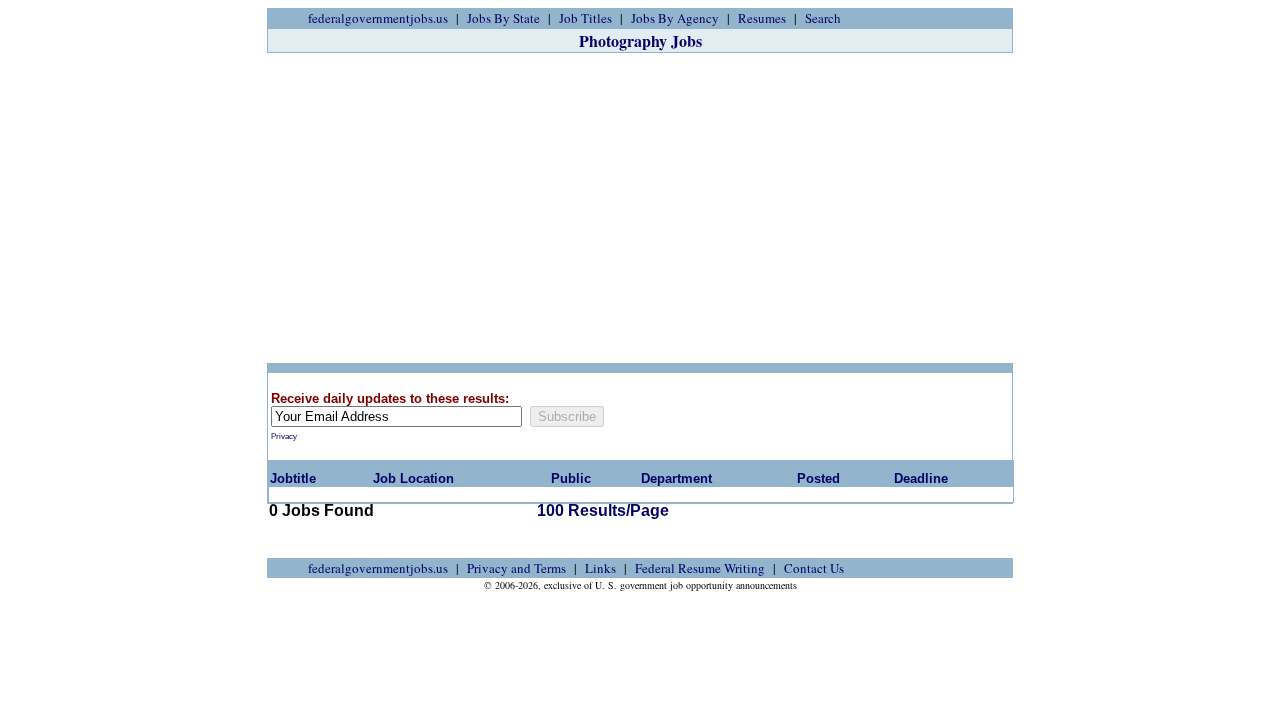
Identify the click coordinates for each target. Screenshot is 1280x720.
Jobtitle (293, 478)
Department (676, 478)
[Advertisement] (640, 208)
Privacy (284, 436)
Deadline (921, 478)
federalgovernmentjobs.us (378, 18)
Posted (818, 478)
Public (571, 478)
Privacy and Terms (516, 568)
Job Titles (585, 18)
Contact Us (814, 568)
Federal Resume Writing (700, 568)
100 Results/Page (603, 510)
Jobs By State (503, 18)
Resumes (762, 18)
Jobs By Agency (675, 18)
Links (600, 568)
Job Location (413, 478)
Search (823, 18)
